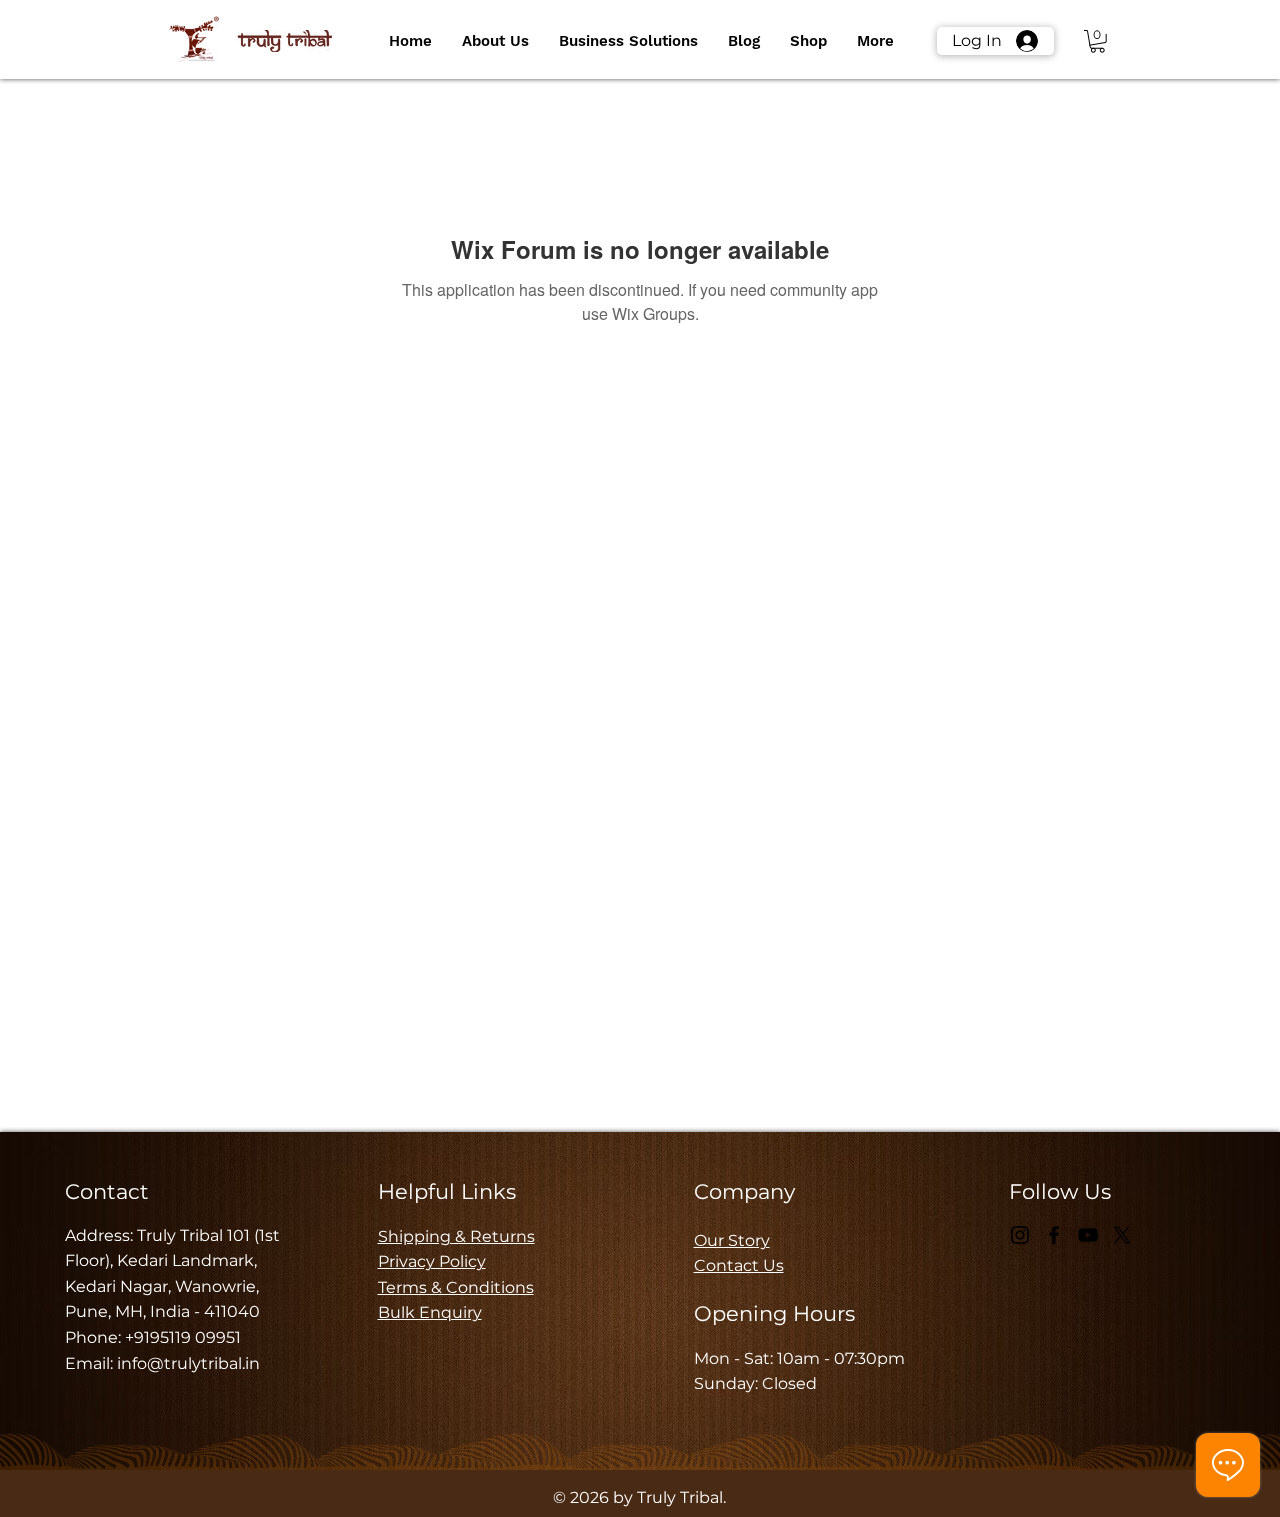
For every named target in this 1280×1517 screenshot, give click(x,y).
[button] (495, 41)
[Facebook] (1054, 1235)
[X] (1122, 1235)
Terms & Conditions (456, 1287)
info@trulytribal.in (188, 1363)
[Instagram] (1020, 1235)
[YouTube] (1088, 1235)
